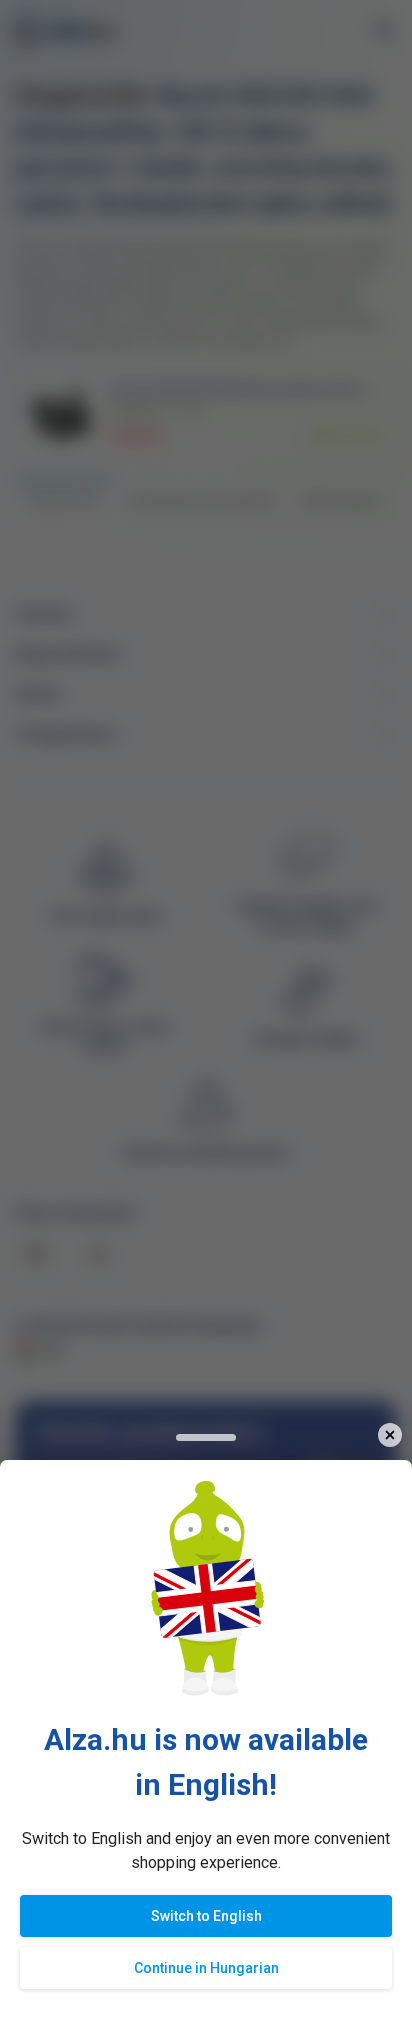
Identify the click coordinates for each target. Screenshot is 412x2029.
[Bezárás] (389, 1435)
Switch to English (206, 1916)
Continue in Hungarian (206, 1968)
